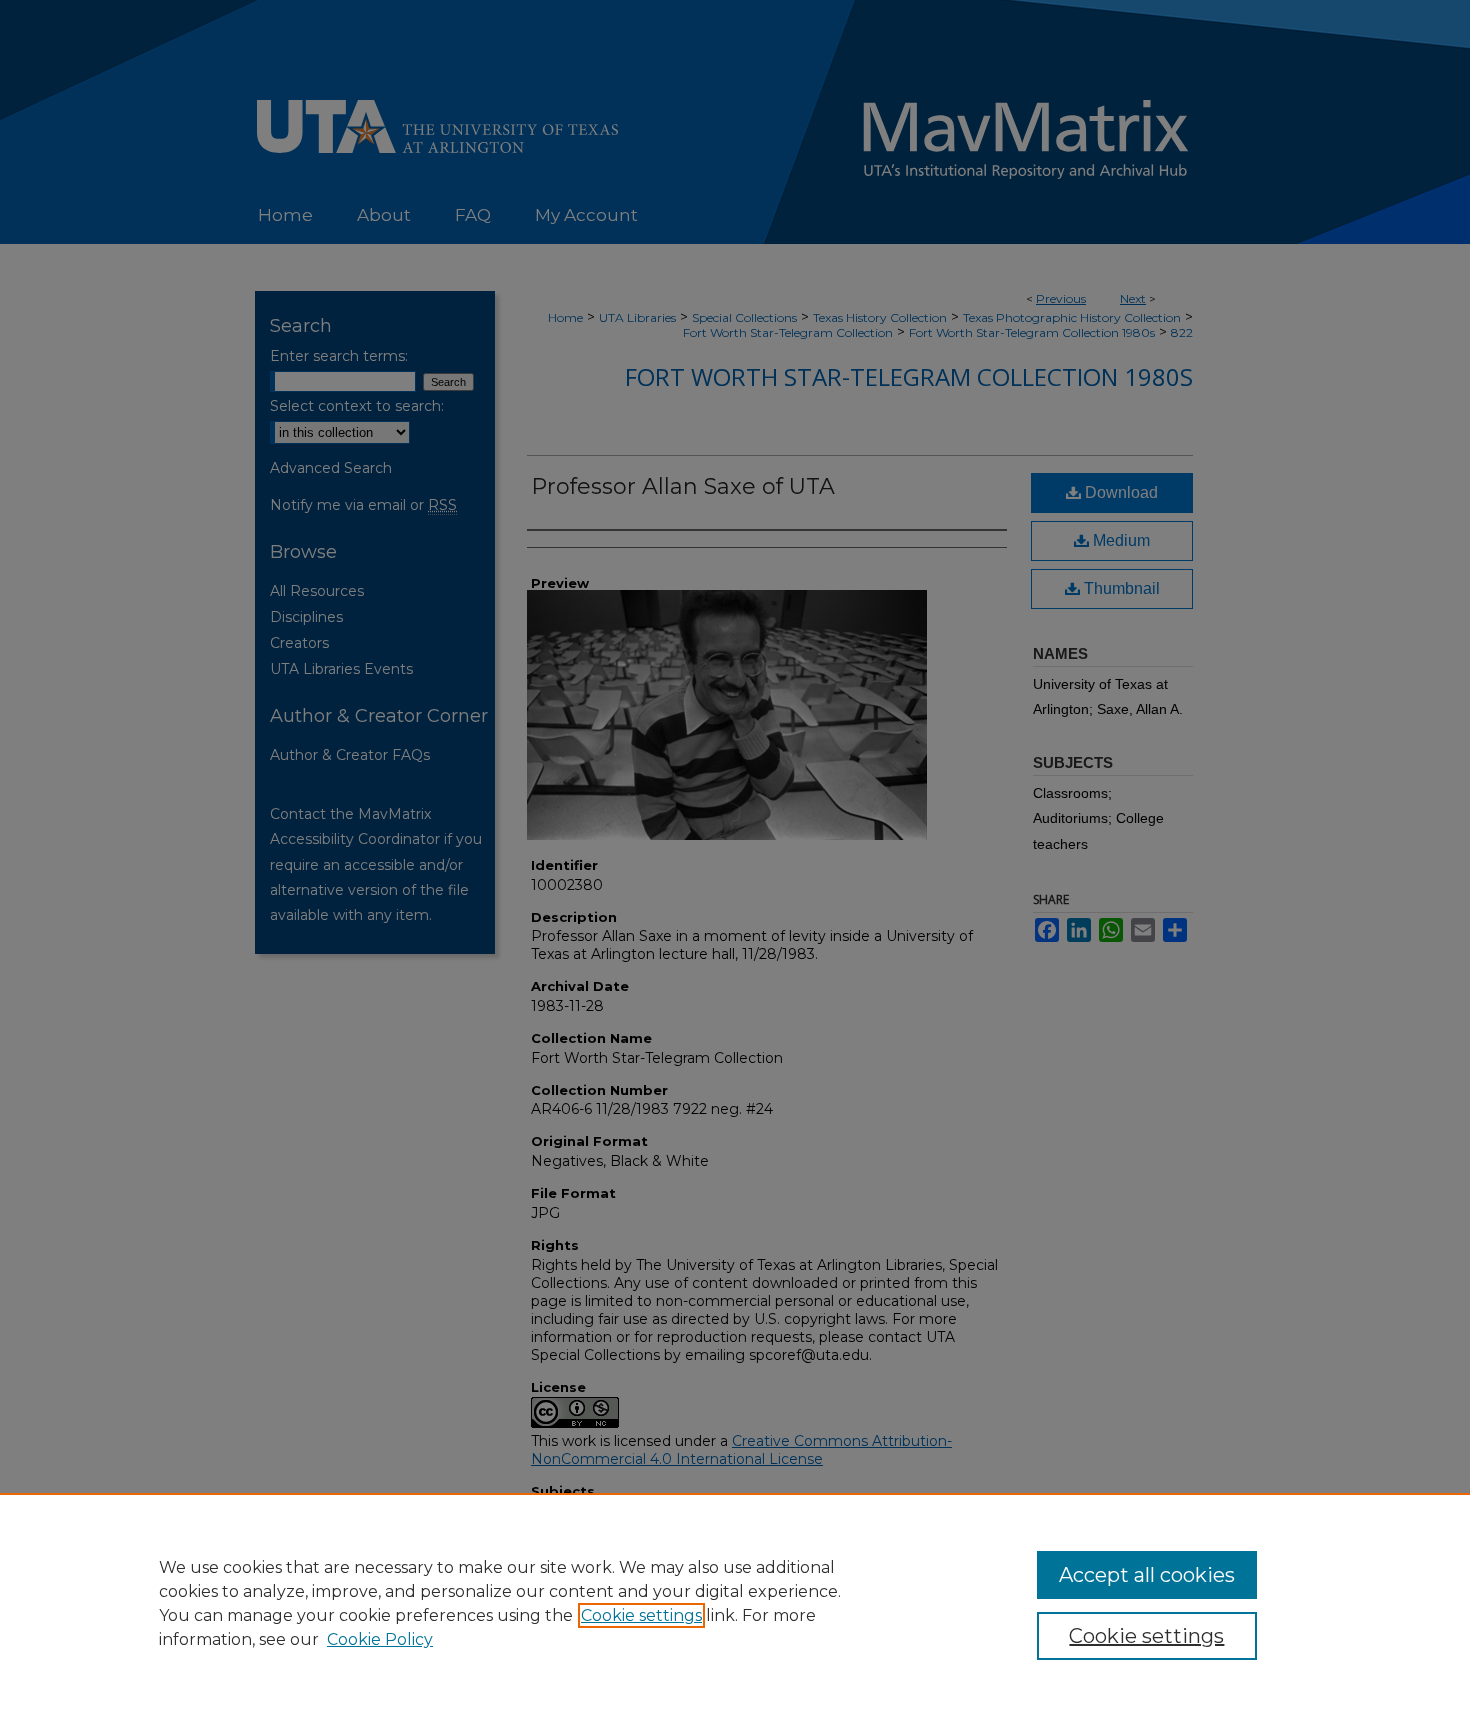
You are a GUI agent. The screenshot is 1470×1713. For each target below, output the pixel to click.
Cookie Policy (380, 1639)
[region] (735, 1603)
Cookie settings (641, 1615)
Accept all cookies (1147, 1575)
